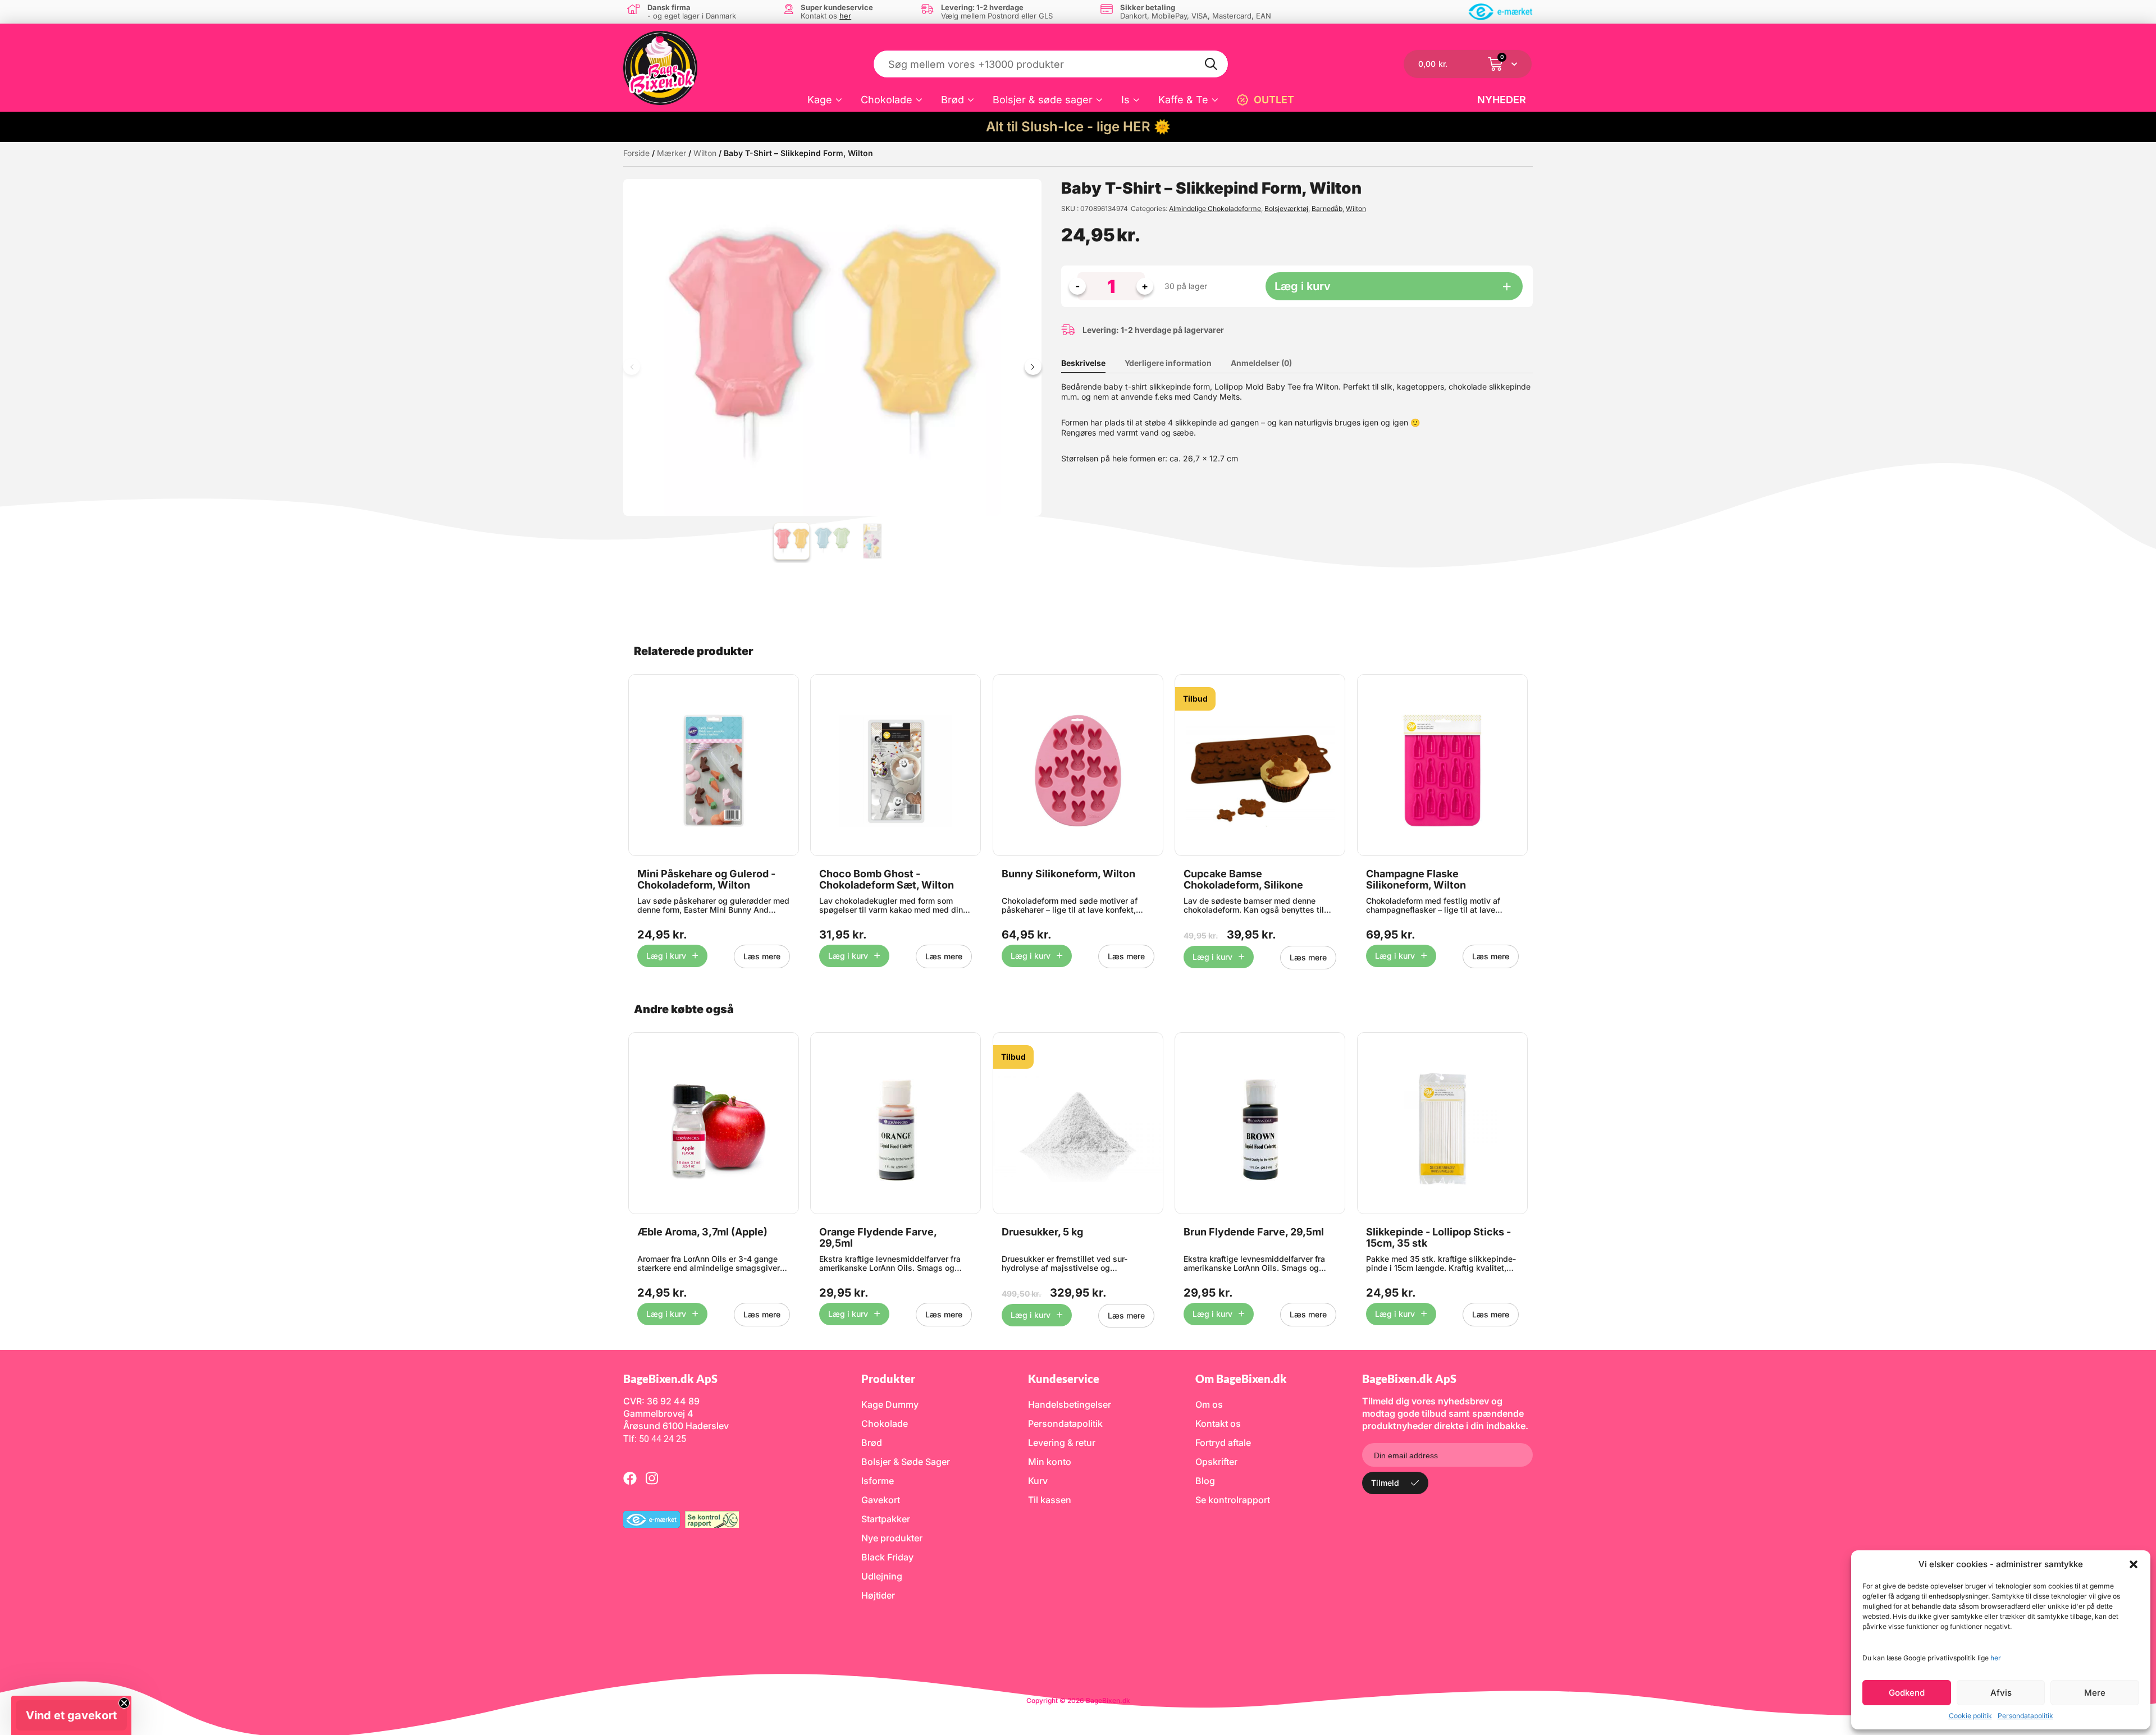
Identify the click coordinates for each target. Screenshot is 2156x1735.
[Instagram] (652, 1478)
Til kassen (1050, 1500)
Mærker (672, 153)
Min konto (1050, 1462)
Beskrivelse (1083, 363)
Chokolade (887, 100)
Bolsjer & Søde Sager (906, 1462)
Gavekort (881, 1500)
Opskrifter (1216, 1462)
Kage (820, 100)
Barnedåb (1327, 209)
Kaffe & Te (1183, 100)
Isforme (878, 1481)
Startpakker (886, 1519)
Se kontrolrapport (1233, 1500)
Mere (2095, 1693)
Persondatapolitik (2025, 1716)
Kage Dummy (890, 1404)
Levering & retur (1062, 1443)
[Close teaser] (124, 1703)
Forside (636, 153)
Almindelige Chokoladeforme (1215, 209)
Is (1125, 100)
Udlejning (882, 1576)
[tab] (1092, 363)
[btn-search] (1212, 64)
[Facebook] (630, 1478)
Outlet (1274, 100)
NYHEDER (1502, 100)
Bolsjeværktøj (1286, 209)
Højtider (878, 1595)
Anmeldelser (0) (1261, 363)
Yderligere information (1168, 363)
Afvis (2001, 1693)
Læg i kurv (1303, 286)
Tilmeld (1385, 1483)
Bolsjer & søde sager (1043, 100)
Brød (953, 100)
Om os (1209, 1404)
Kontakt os (1218, 1423)
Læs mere (762, 956)
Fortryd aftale (1223, 1443)
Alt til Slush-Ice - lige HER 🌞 (1078, 127)
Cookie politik (1970, 1716)
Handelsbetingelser (1070, 1404)
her (1996, 1658)
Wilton (705, 153)
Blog (1205, 1481)
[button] (2134, 1564)
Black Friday (887, 1557)
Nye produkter (892, 1538)
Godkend (1907, 1693)
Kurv (1038, 1481)
